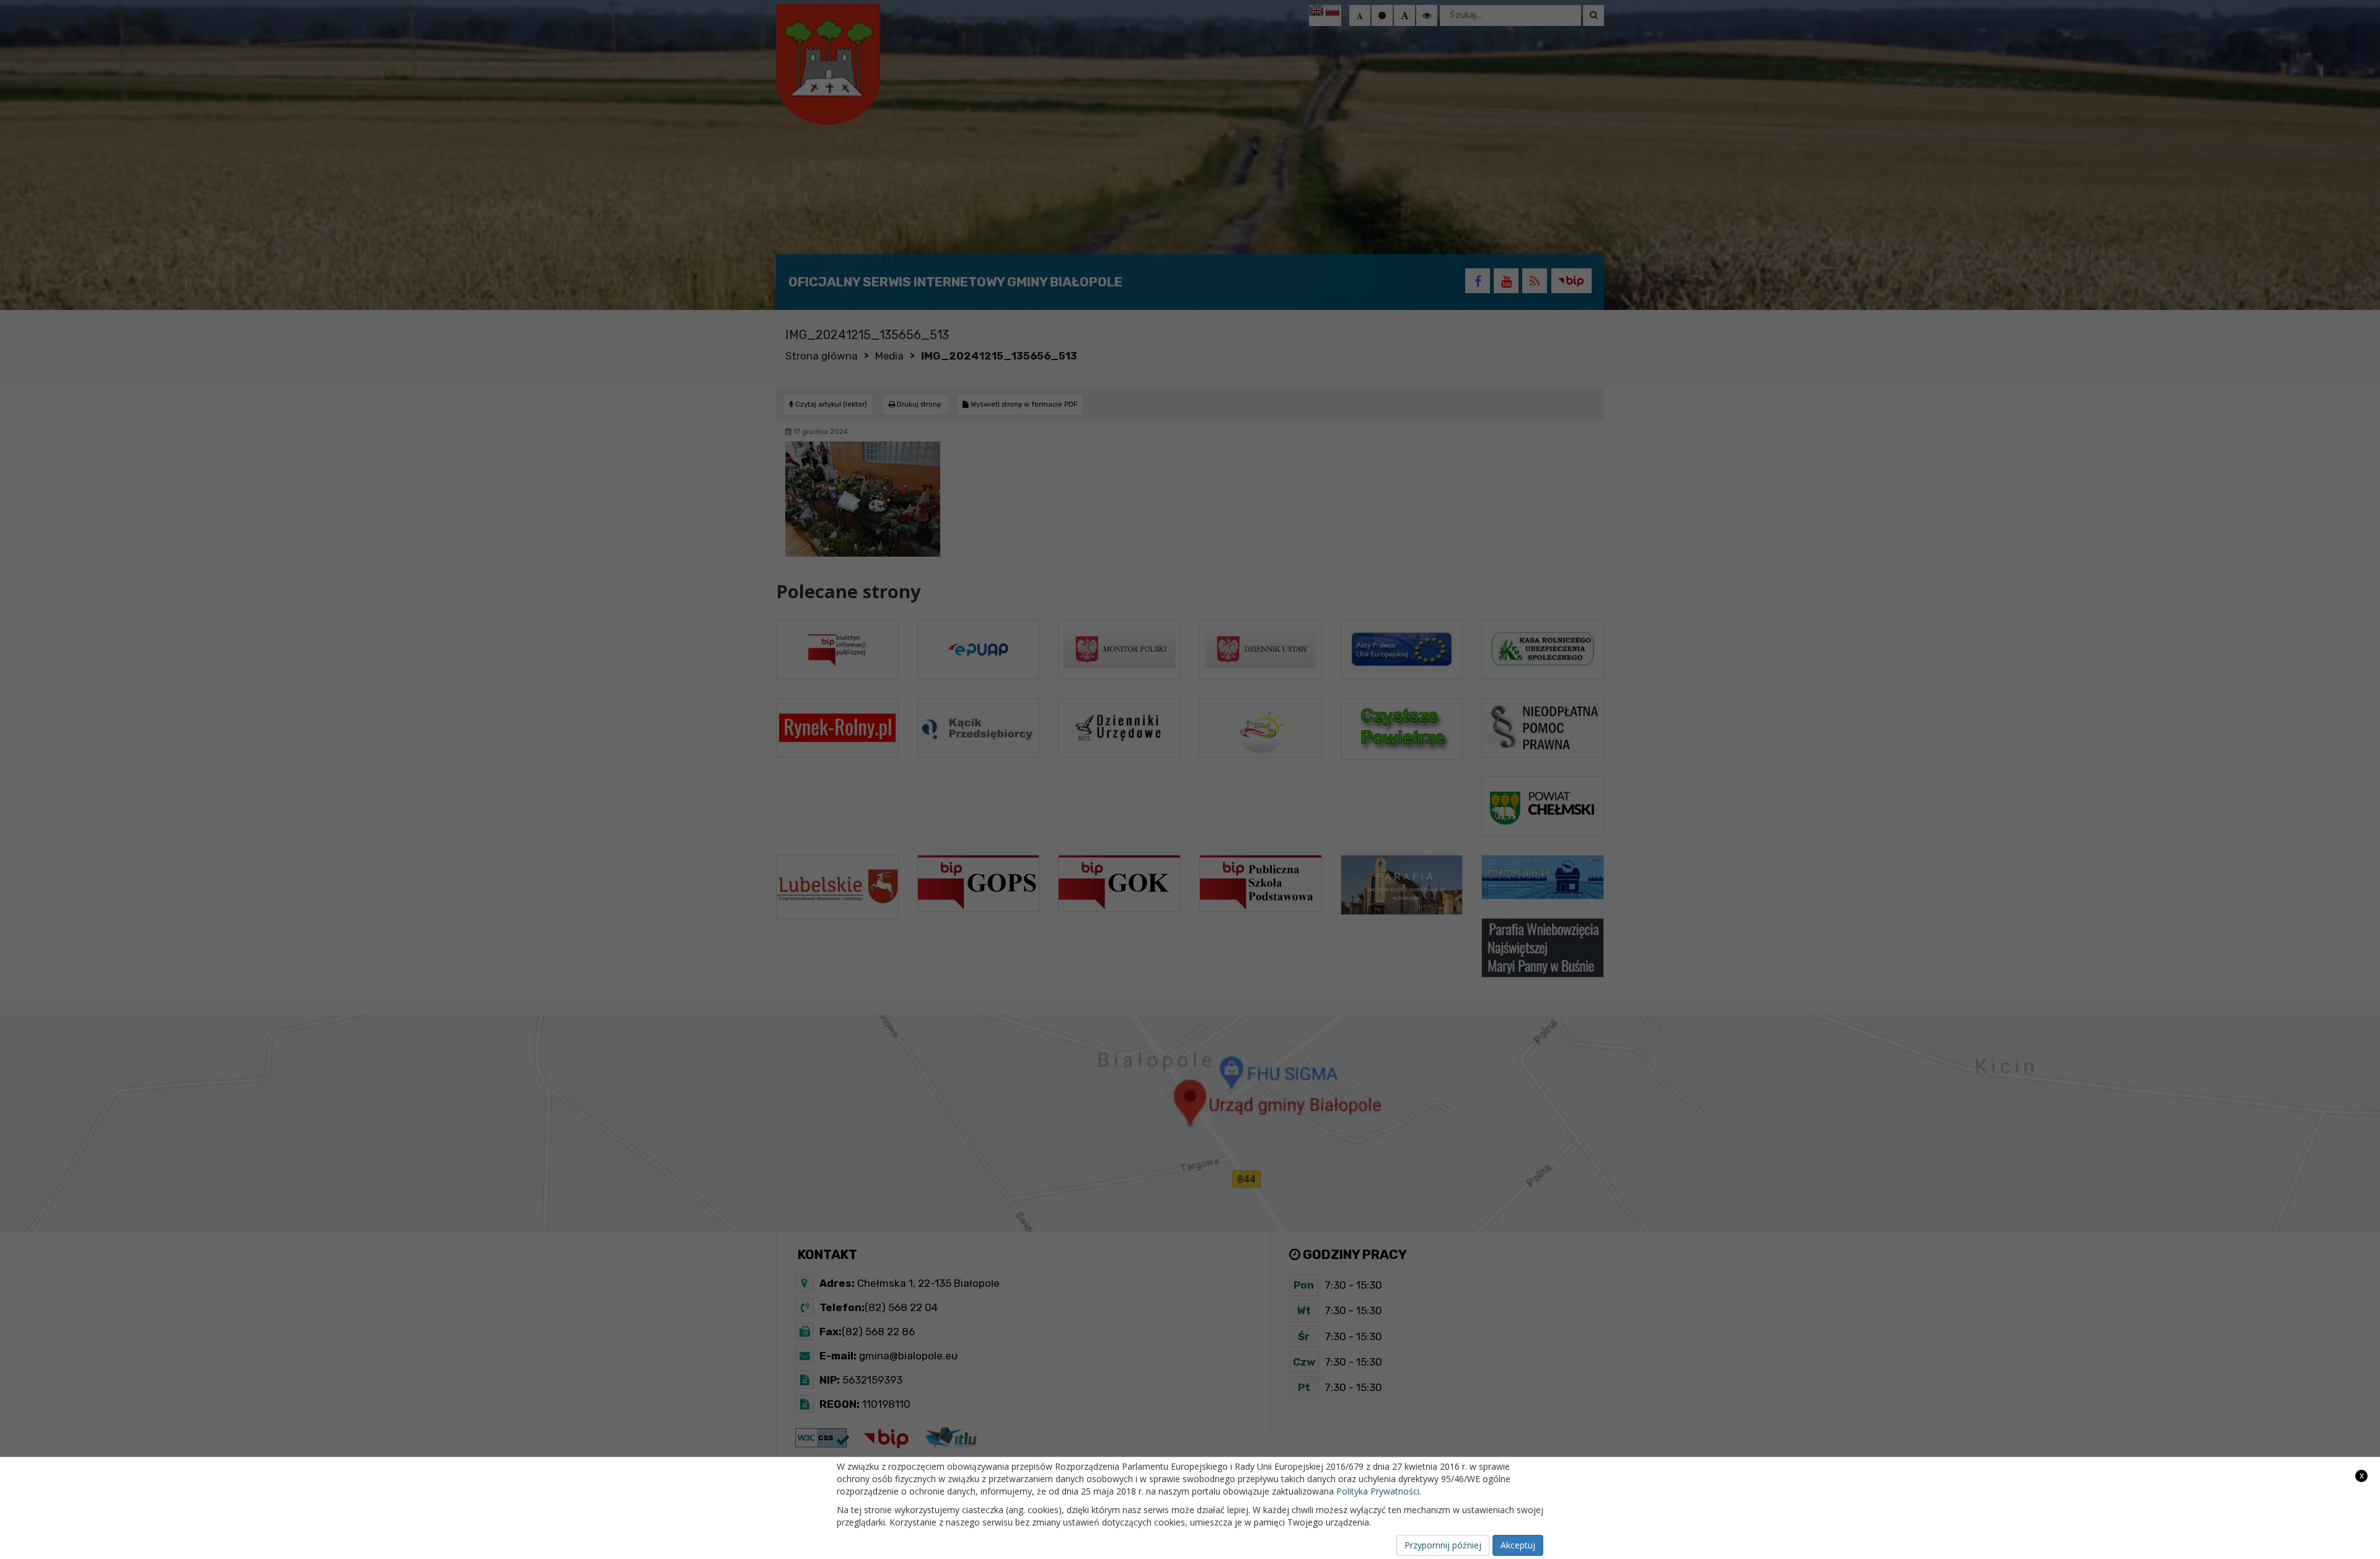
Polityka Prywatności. (1379, 1491)
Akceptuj (1518, 1545)
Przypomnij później (1443, 1545)
